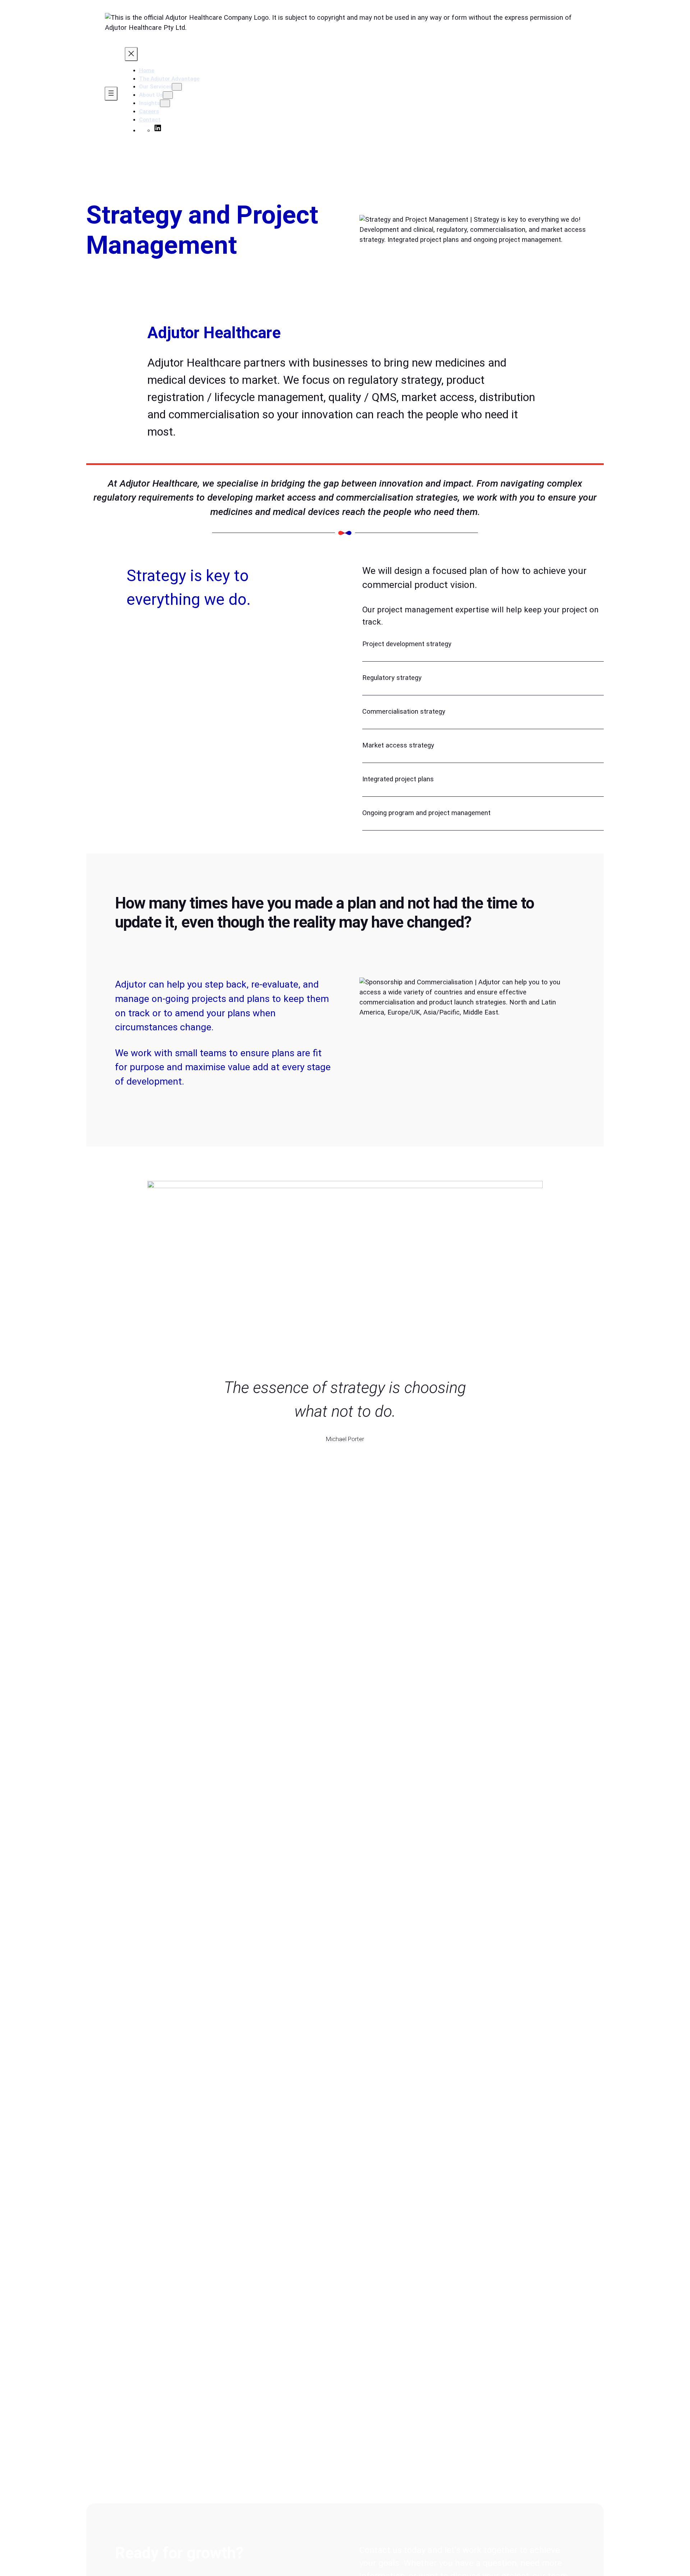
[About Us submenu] (168, 95)
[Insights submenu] (165, 103)
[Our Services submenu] (177, 87)
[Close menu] (131, 54)
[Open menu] (111, 94)
